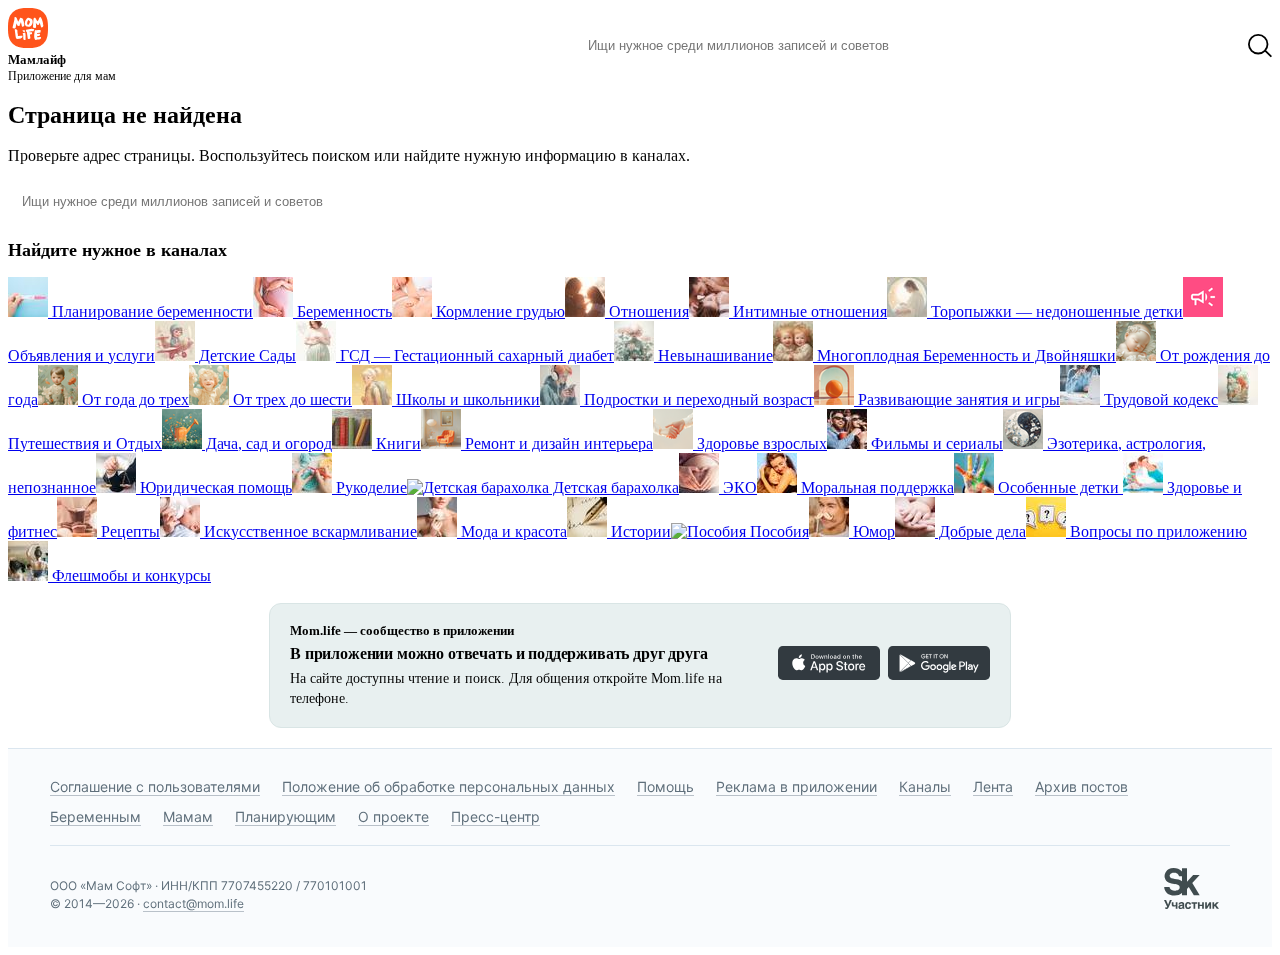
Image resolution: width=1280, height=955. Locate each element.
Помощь (665, 786)
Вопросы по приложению (1156, 531)
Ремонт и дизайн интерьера (557, 443)
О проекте (393, 816)
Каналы (925, 786)
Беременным (95, 816)
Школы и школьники (466, 399)
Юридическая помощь (214, 487)
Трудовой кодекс (1159, 399)
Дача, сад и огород (267, 443)
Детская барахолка (614, 487)
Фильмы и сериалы (935, 443)
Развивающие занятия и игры (957, 399)
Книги (396, 443)
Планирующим (285, 816)
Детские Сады (245, 355)
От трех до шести (290, 399)
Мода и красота (512, 531)
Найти (934, 46)
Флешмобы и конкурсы (129, 575)
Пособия (777, 531)
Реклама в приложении (796, 786)
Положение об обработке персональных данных (448, 786)
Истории (639, 531)
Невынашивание (713, 355)
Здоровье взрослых (760, 443)
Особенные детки (1058, 487)
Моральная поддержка (875, 487)
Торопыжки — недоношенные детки (1055, 311)
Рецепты (128, 531)
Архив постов (1081, 786)
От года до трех (133, 399)
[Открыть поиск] (1260, 46)
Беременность (342, 311)
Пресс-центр (495, 816)
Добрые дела (980, 531)
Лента (993, 786)
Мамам (188, 816)
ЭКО (738, 487)
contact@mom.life (193, 903)
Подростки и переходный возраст (697, 399)
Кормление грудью (498, 311)
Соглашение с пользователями (155, 786)
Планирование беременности (150, 311)
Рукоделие (369, 487)
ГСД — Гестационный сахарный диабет (475, 355)
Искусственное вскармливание (308, 531)
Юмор (872, 531)
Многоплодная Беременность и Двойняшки (964, 355)
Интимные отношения (808, 311)
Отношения (647, 311)
